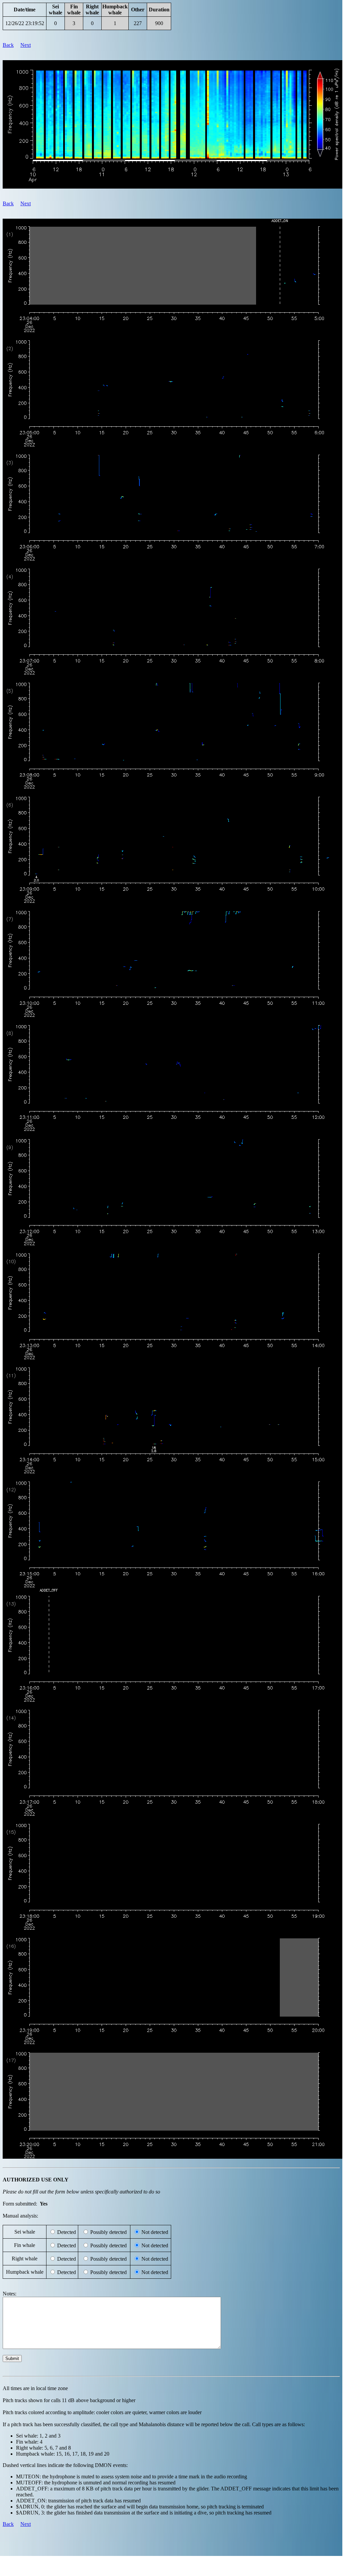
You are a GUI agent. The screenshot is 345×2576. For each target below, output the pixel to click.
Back (8, 45)
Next (26, 45)
